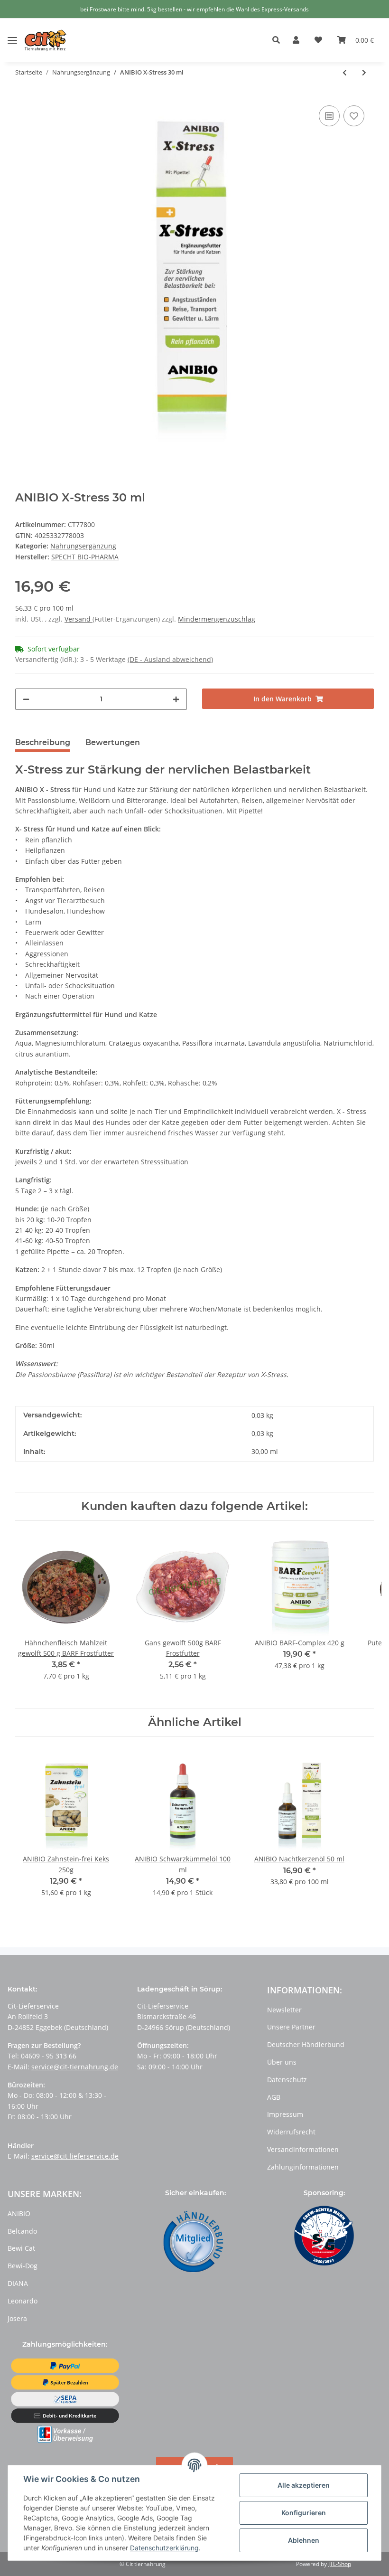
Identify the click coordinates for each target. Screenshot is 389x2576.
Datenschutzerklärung (164, 2548)
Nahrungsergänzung (83, 546)
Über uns (282, 2062)
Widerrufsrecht (291, 2132)
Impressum (285, 2114)
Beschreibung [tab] (43, 742)
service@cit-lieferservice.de (75, 2156)
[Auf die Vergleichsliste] (329, 116)
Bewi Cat (21, 2248)
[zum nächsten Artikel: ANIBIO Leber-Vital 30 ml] (364, 72)
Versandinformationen (303, 2149)
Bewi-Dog (23, 2266)
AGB (274, 2097)
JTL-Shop (340, 2564)
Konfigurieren (304, 2513)
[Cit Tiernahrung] (46, 40)
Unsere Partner (291, 2027)
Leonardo (23, 2301)
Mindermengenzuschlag (217, 619)
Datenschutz (287, 2080)
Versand (79, 619)
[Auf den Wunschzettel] (354, 116)
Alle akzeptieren (304, 2485)
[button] (279, 40)
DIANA (18, 2283)
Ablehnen (304, 2540)
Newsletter (284, 2010)
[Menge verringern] (26, 699)
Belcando (22, 2231)
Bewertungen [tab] (113, 742)
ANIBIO (19, 2213)
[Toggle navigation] (12, 33)
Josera (17, 2318)
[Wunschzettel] (318, 40)
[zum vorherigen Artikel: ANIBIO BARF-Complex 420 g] (345, 72)
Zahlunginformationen (303, 2167)
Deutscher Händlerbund (306, 2044)
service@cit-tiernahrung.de (75, 2067)
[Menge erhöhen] (176, 699)
